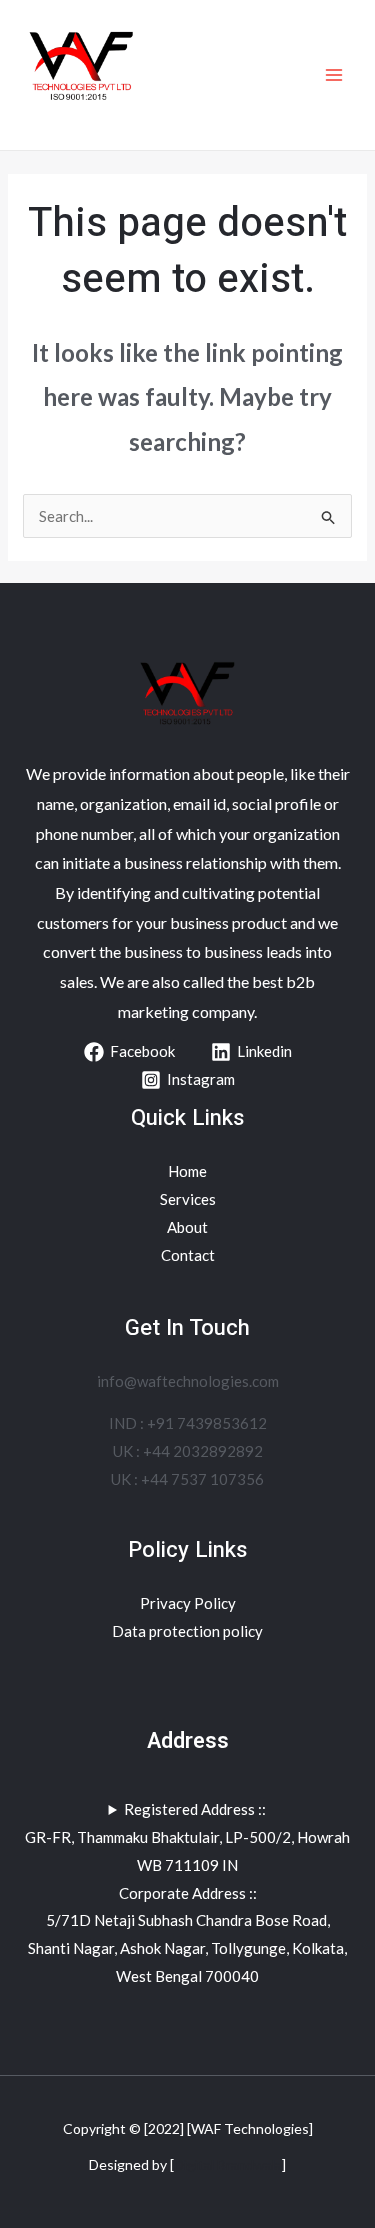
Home (187, 1171)
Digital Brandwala (228, 2164)
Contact (188, 1255)
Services (188, 1199)
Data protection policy (187, 1631)
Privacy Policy (188, 1603)
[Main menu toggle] (334, 75)
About (187, 1227)
